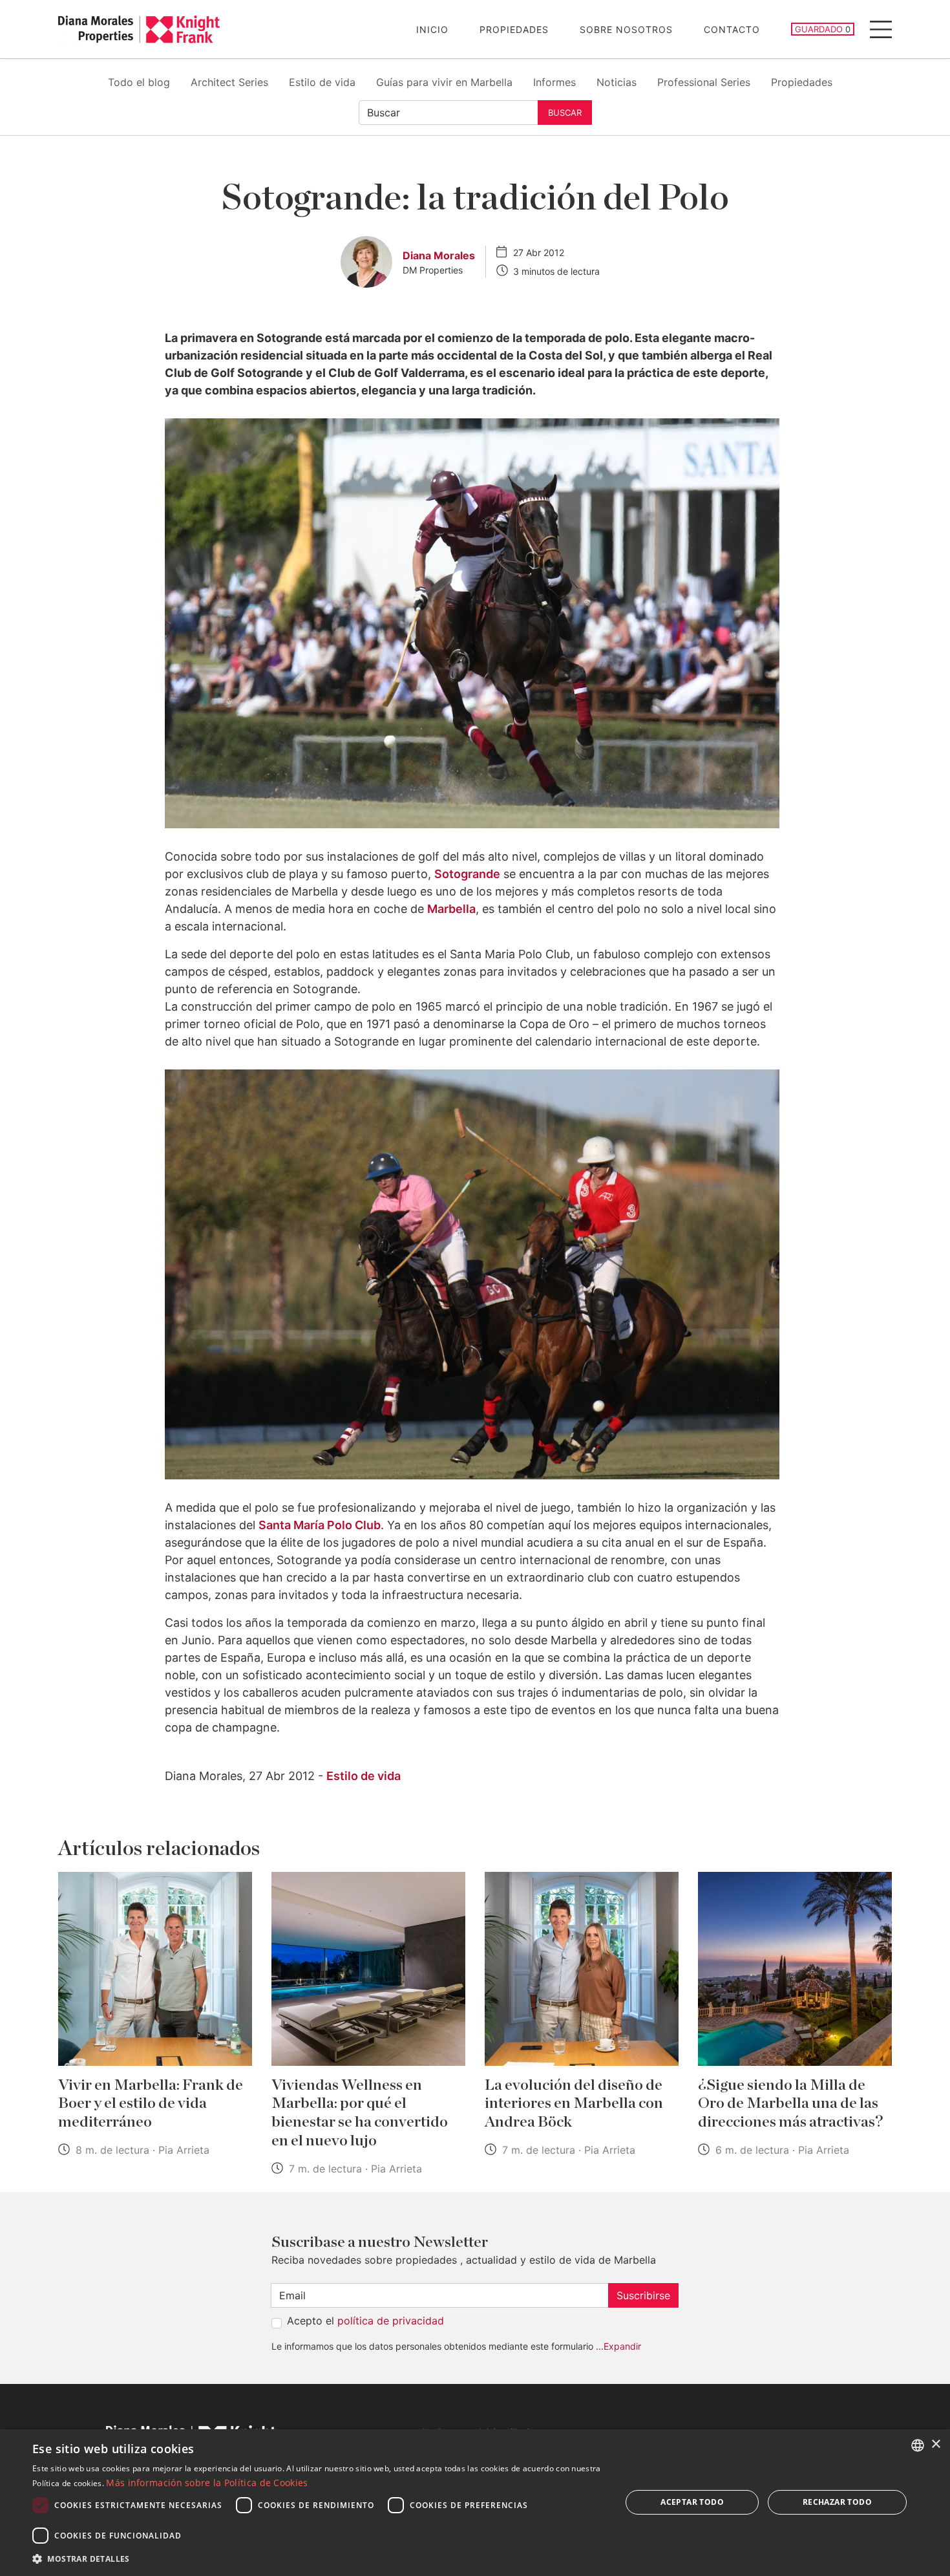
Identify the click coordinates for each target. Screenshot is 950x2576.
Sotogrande (467, 874)
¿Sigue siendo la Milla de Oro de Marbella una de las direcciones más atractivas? (790, 2104)
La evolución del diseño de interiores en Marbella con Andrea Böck (574, 2104)
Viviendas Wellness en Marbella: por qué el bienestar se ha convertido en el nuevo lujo (360, 2113)
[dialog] (475, 2503)
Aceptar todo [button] (692, 2502)
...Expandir (618, 2346)
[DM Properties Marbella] (139, 29)
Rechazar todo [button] (837, 2502)
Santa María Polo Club (320, 1525)
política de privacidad (391, 2321)
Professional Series (704, 82)
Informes (554, 82)
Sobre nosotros (626, 29)
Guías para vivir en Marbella (444, 82)
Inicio (432, 29)
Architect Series (229, 82)
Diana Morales (439, 255)
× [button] (935, 2444)
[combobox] (918, 2445)
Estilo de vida (322, 82)
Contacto (732, 29)
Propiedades (514, 29)
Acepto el (365, 2321)
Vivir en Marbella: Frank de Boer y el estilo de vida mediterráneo (151, 2104)
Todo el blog (139, 82)
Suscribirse (643, 2295)
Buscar (565, 113)
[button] (318, 2559)
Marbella (451, 909)
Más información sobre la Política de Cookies (207, 2483)
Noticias (617, 82)
